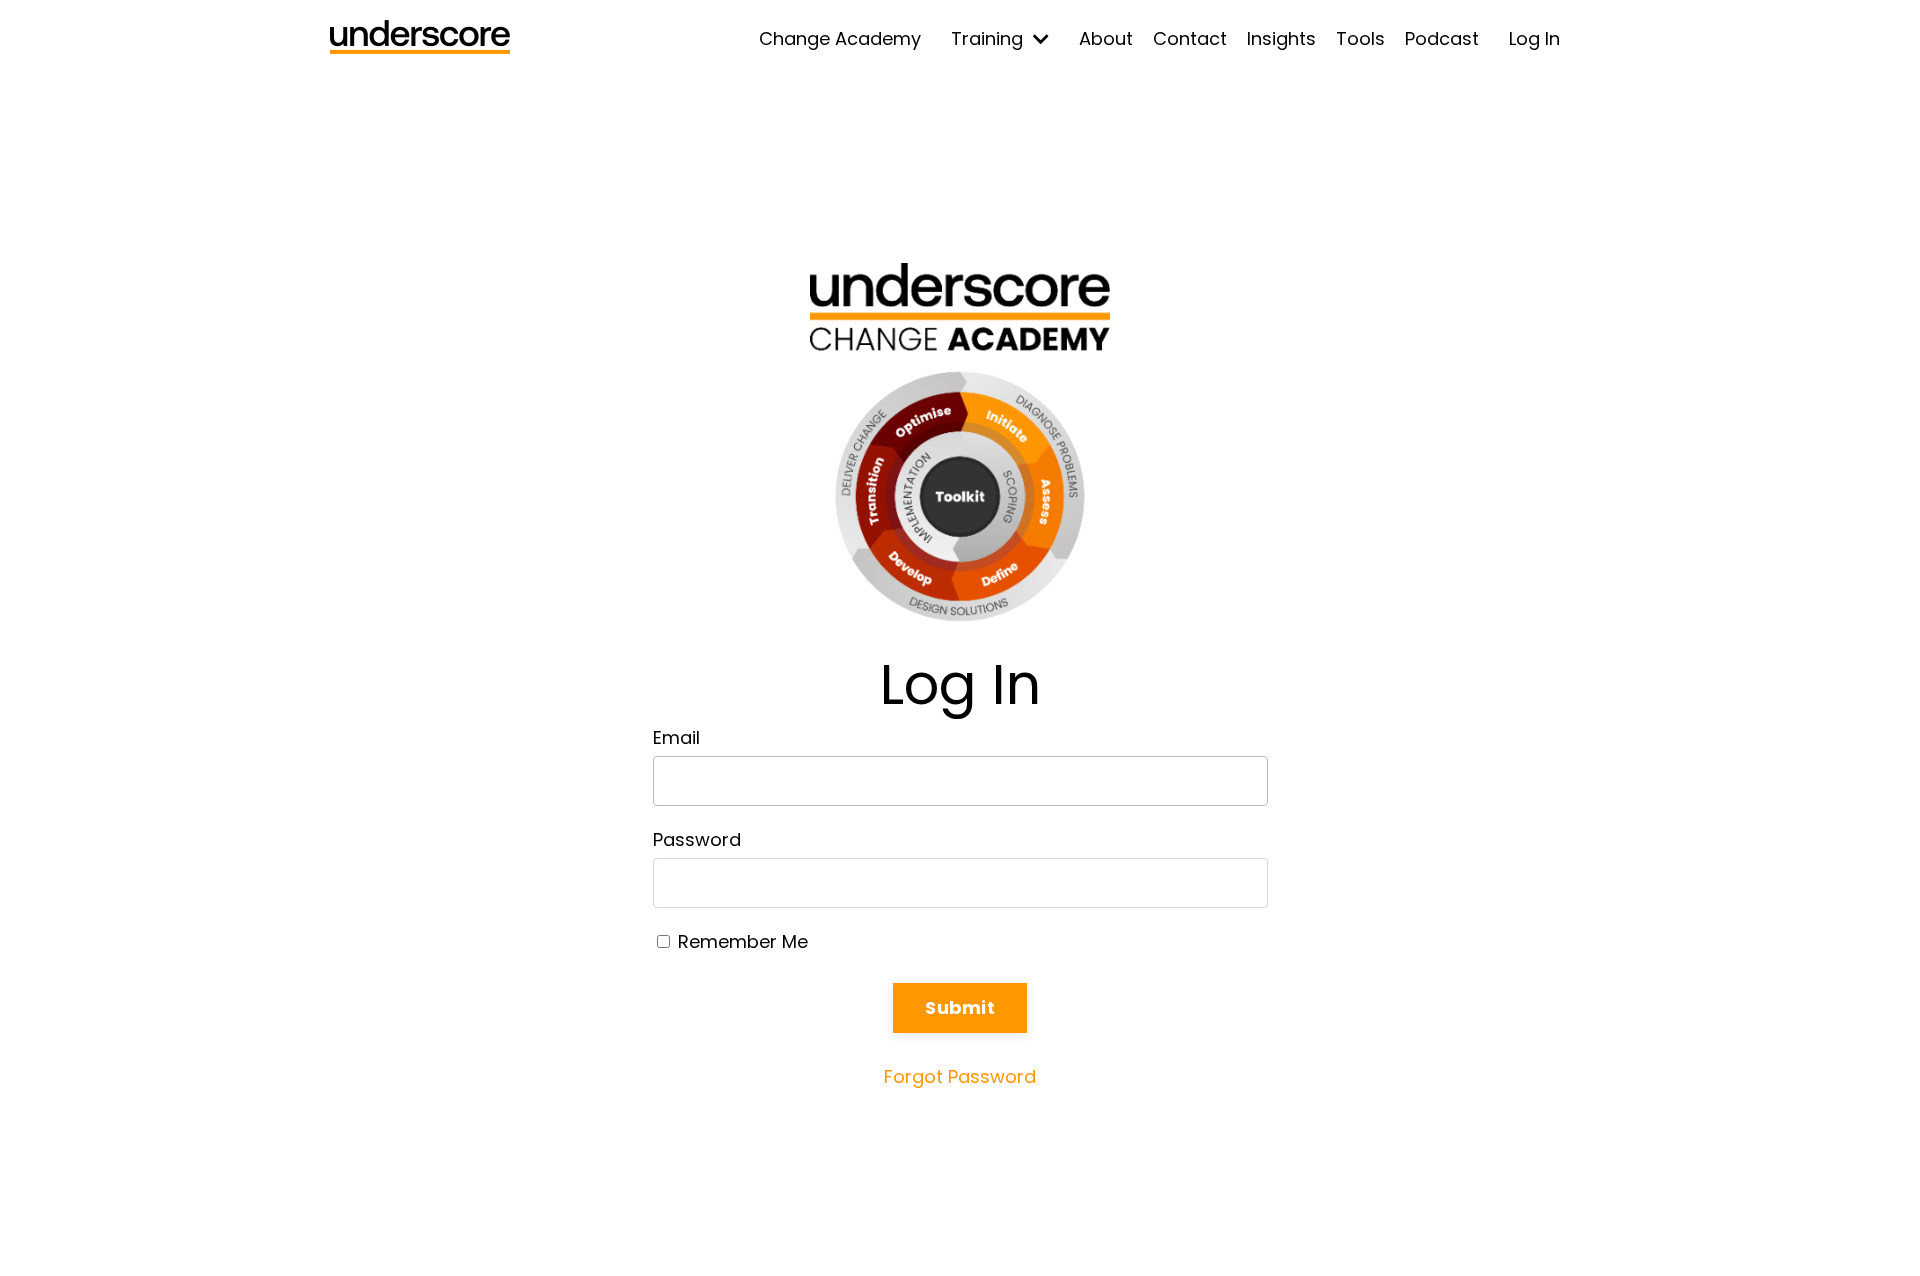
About (1106, 38)
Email (676, 737)
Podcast (1442, 38)
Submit (960, 1007)
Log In (1534, 38)
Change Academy (840, 38)
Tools (1360, 38)
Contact (1190, 38)
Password (697, 839)
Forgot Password (960, 1076)
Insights (1281, 38)
